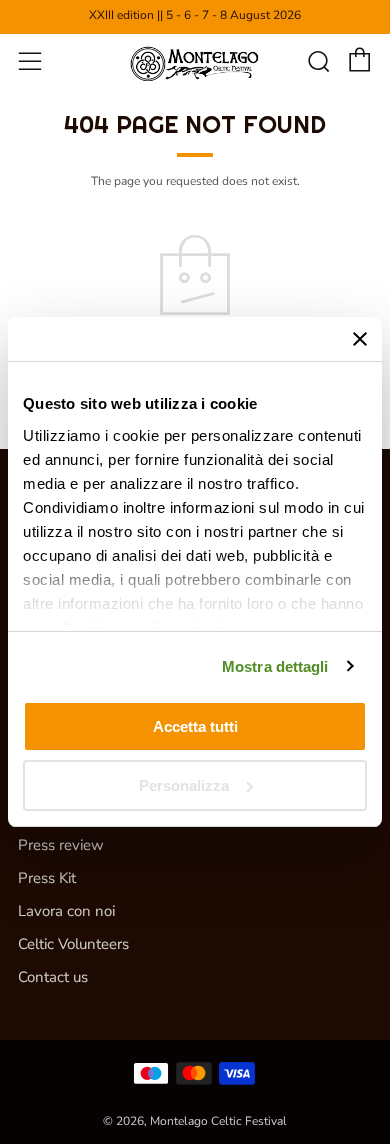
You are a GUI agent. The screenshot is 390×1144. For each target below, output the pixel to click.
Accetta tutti (195, 726)
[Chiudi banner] (360, 339)
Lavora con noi (66, 911)
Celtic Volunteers (73, 944)
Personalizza (184, 785)
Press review (61, 845)
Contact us (53, 977)
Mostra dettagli (275, 666)
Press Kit (47, 878)
